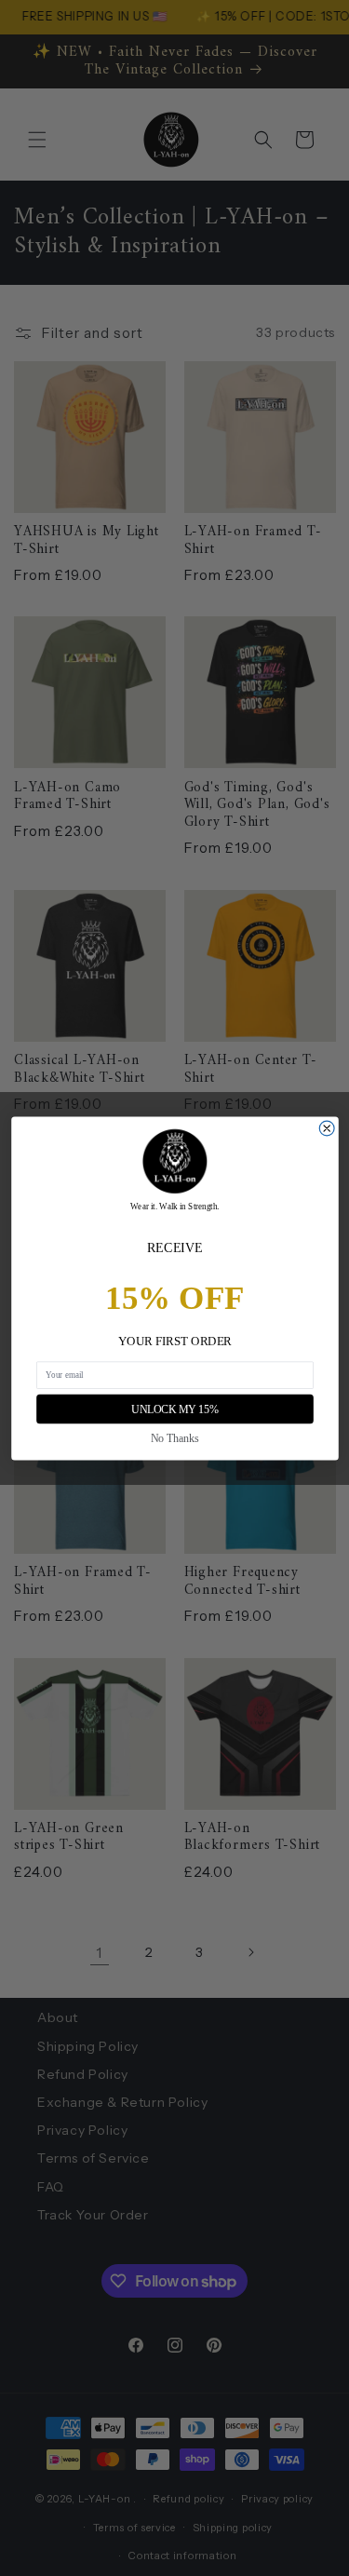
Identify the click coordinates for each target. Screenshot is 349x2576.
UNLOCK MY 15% (174, 1409)
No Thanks (175, 1438)
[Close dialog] (327, 1128)
